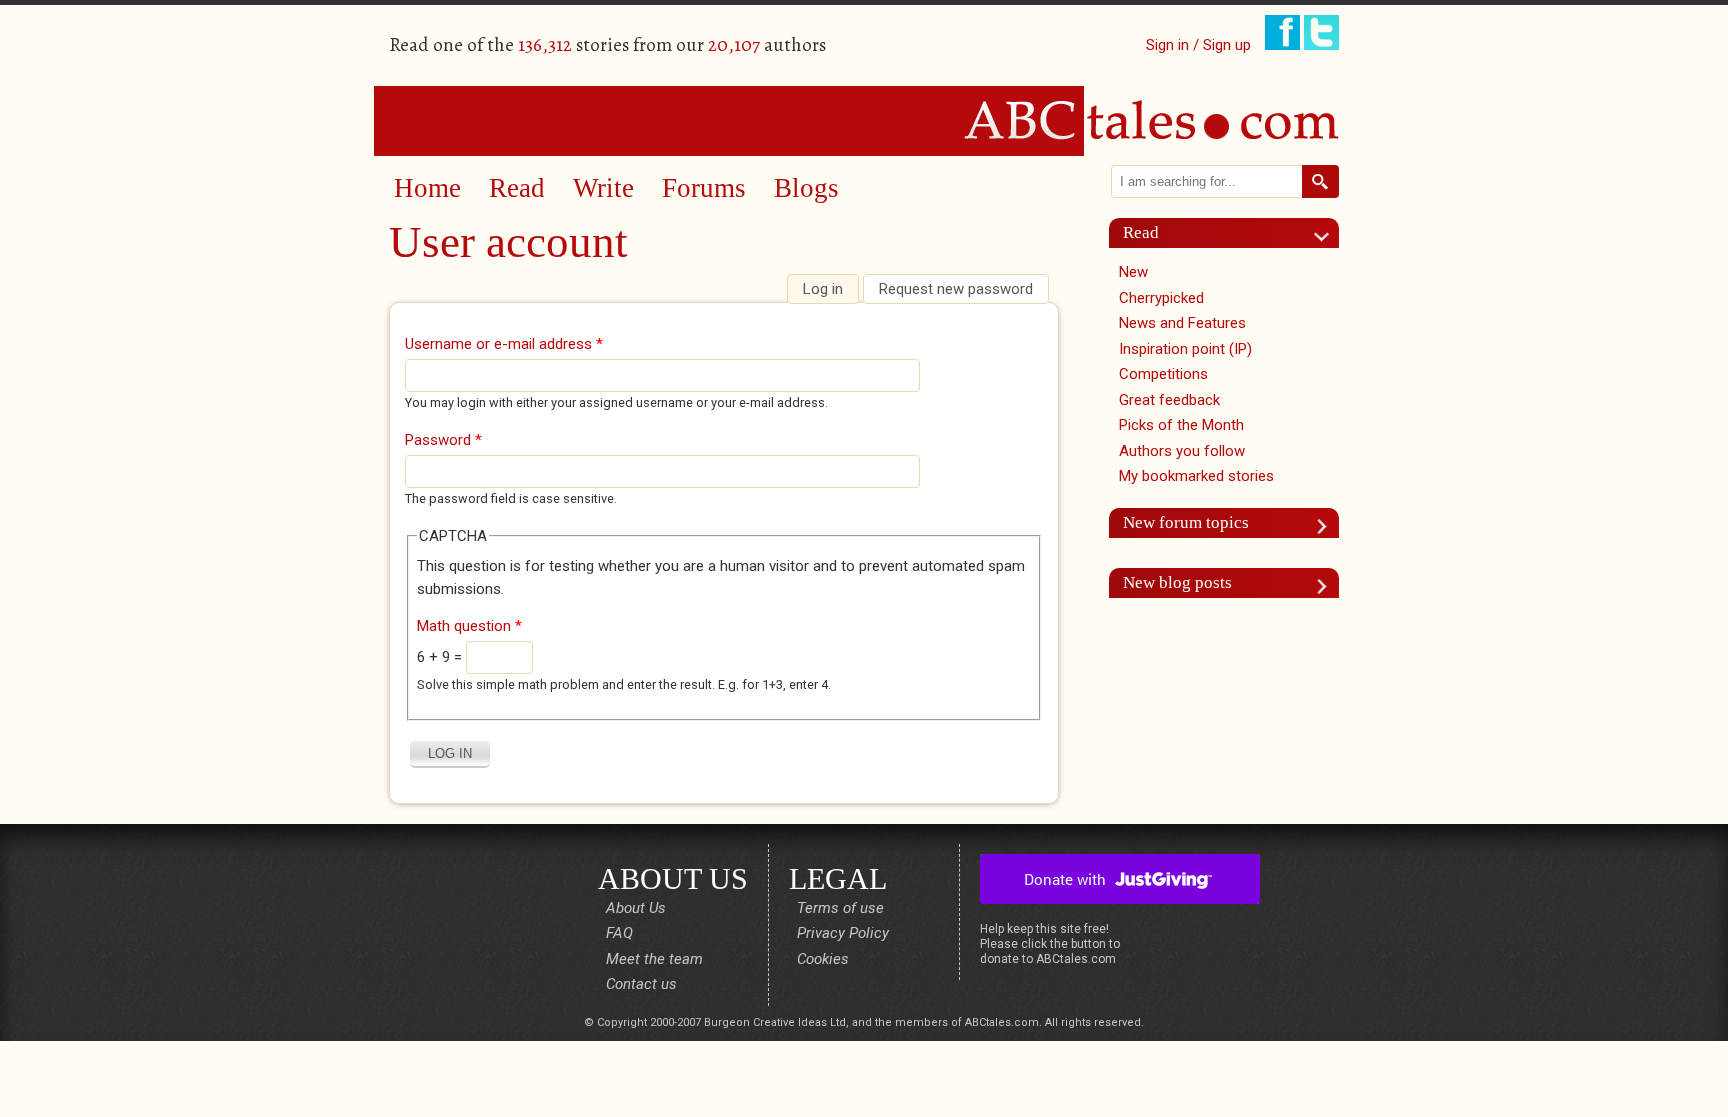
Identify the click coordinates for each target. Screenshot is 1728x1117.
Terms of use (840, 908)
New (1133, 272)
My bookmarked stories (1196, 476)
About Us (636, 908)
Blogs (806, 188)
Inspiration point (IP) (1185, 349)
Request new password (956, 289)
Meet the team (654, 959)
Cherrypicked (1161, 298)
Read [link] (1141, 232)
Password (443, 440)
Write (603, 188)
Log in (830, 289)
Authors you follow (1182, 451)
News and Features (1182, 323)
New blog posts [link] (1177, 582)
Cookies (823, 959)
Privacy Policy (843, 933)
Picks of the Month (1181, 425)
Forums (704, 188)
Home (427, 188)
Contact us (641, 984)
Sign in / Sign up (1198, 45)
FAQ (619, 933)
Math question (469, 626)
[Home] (864, 120)
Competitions (1163, 374)
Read (517, 188)
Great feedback (1169, 400)
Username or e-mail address (504, 344)
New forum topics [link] (1186, 522)
